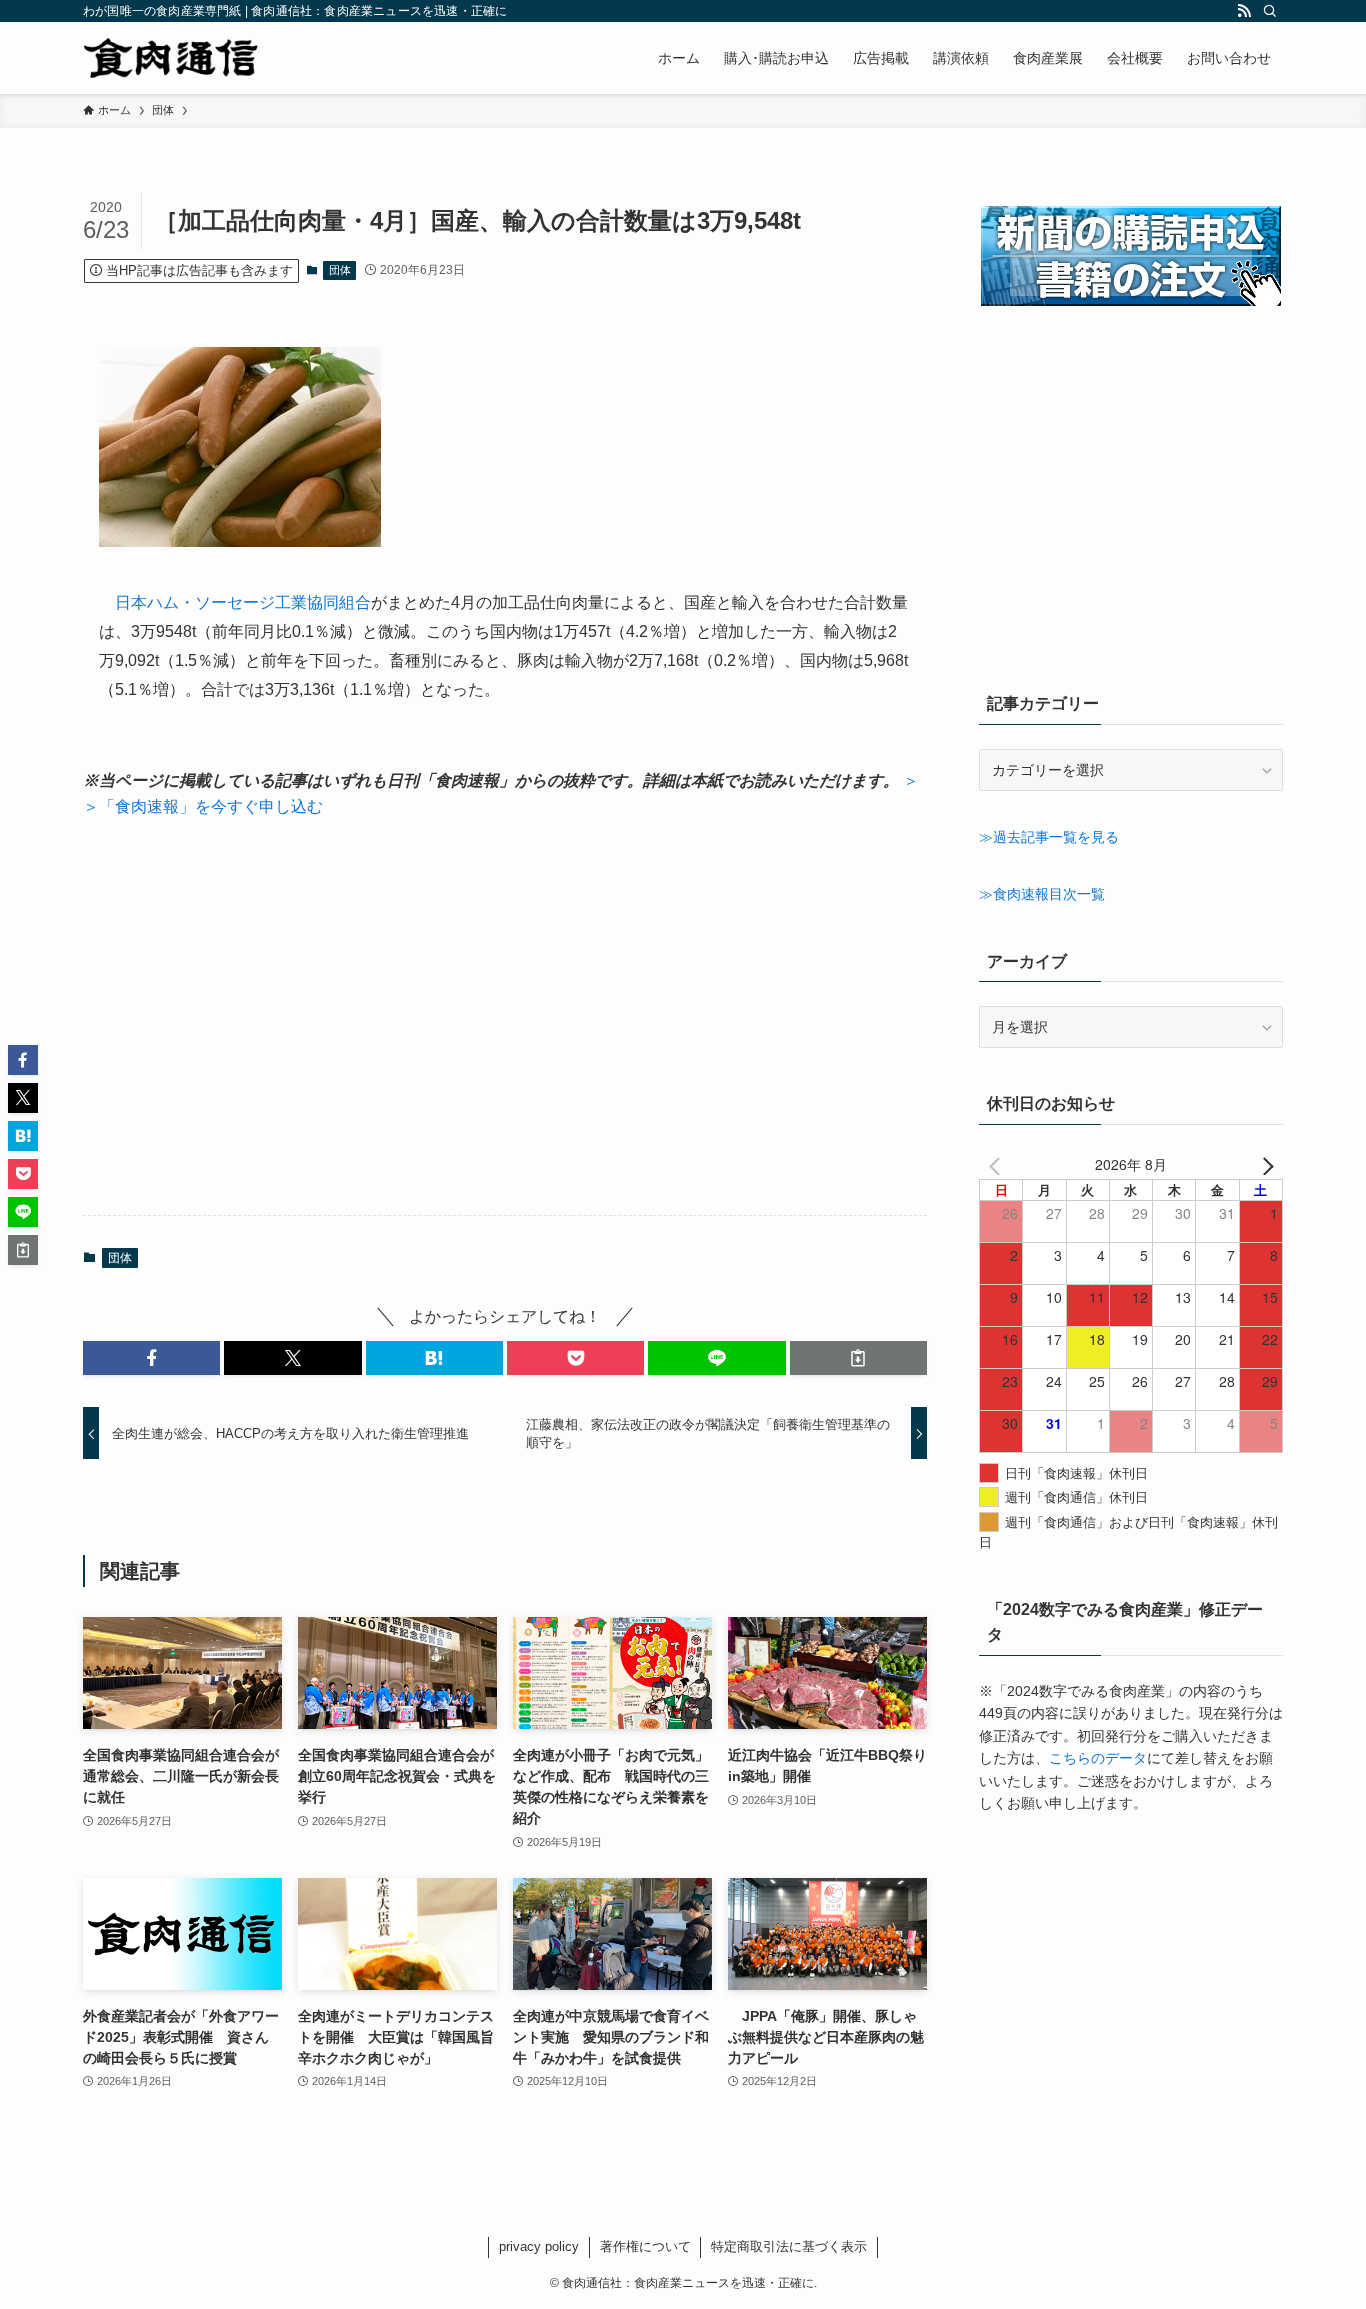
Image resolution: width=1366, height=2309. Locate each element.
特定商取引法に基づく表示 (789, 2246)
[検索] (1270, 11)
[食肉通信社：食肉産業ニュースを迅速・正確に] (172, 58)
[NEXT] (1264, 1164)
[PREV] (998, 1164)
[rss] (1244, 11)
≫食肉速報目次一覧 (1042, 894)
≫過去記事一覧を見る (1049, 837)
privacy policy (539, 2246)
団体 (340, 270)
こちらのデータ (1098, 1758)
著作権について (645, 2246)
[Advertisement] (505, 1017)
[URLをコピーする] (858, 1358)
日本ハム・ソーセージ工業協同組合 (243, 602)
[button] (151, 1358)
